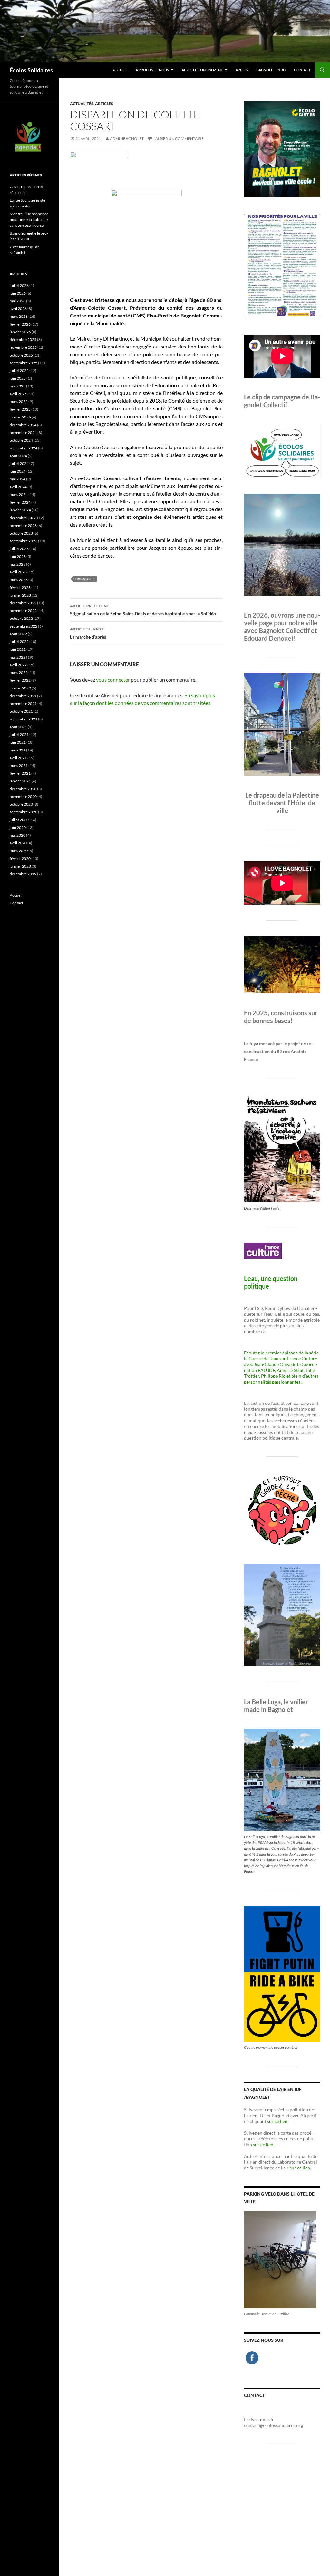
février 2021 (20, 773)
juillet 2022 (19, 642)
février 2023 (20, 587)
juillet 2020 (19, 820)
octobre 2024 (21, 440)
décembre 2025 (23, 340)
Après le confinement (202, 70)
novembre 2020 (23, 796)
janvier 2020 (20, 866)
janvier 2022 (20, 688)
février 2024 (20, 502)
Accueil (120, 70)
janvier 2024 (20, 510)
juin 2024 (18, 471)
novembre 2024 (23, 433)
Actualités (82, 103)
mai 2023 (18, 564)
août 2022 (18, 634)
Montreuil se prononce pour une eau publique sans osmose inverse (29, 220)
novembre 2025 (23, 347)
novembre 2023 (23, 525)
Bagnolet (85, 579)
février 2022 (20, 680)
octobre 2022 (21, 618)
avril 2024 (18, 487)
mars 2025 (19, 402)
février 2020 (20, 858)
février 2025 (20, 409)
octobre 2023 (21, 533)
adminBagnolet (127, 139)
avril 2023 (18, 572)
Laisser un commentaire (179, 139)
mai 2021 (18, 750)
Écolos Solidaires (31, 70)
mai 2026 (18, 301)
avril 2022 (18, 665)
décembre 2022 (23, 603)
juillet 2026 (19, 285)
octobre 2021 (21, 711)
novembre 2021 (23, 704)
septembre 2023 (24, 541)
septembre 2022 (24, 626)
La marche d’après (88, 633)
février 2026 (20, 324)
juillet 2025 (19, 371)
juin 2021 (18, 742)
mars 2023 (19, 580)
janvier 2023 (20, 595)
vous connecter (113, 680)
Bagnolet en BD (271, 70)
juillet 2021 (19, 735)
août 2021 (18, 727)
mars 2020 (19, 851)
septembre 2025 (24, 363)
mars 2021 (19, 765)
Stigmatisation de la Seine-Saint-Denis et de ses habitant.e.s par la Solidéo (143, 610)
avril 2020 (18, 843)
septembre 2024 (24, 448)
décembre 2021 (23, 696)
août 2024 (18, 456)
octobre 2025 (21, 355)
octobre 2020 (21, 804)
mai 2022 (18, 657)
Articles (104, 103)
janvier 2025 (20, 417)
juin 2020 (18, 827)
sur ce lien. (264, 2144)
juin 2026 (18, 293)
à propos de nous (152, 70)
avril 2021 (18, 758)
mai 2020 (18, 835)
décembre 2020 (23, 789)
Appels (242, 70)
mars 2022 (19, 673)
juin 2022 (18, 649)
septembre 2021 (24, 719)
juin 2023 (18, 556)
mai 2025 (18, 386)
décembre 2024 (23, 425)
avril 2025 (18, 394)
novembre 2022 (23, 611)
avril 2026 (18, 309)
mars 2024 (19, 494)
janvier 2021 (20, 781)
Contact (302, 70)
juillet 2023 (19, 549)
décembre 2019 (23, 874)
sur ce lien (277, 2121)
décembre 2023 (23, 518)
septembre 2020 (24, 812)
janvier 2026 (20, 332)
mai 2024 (18, 479)
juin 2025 (18, 378)
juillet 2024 (19, 463)
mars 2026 (19, 316)
